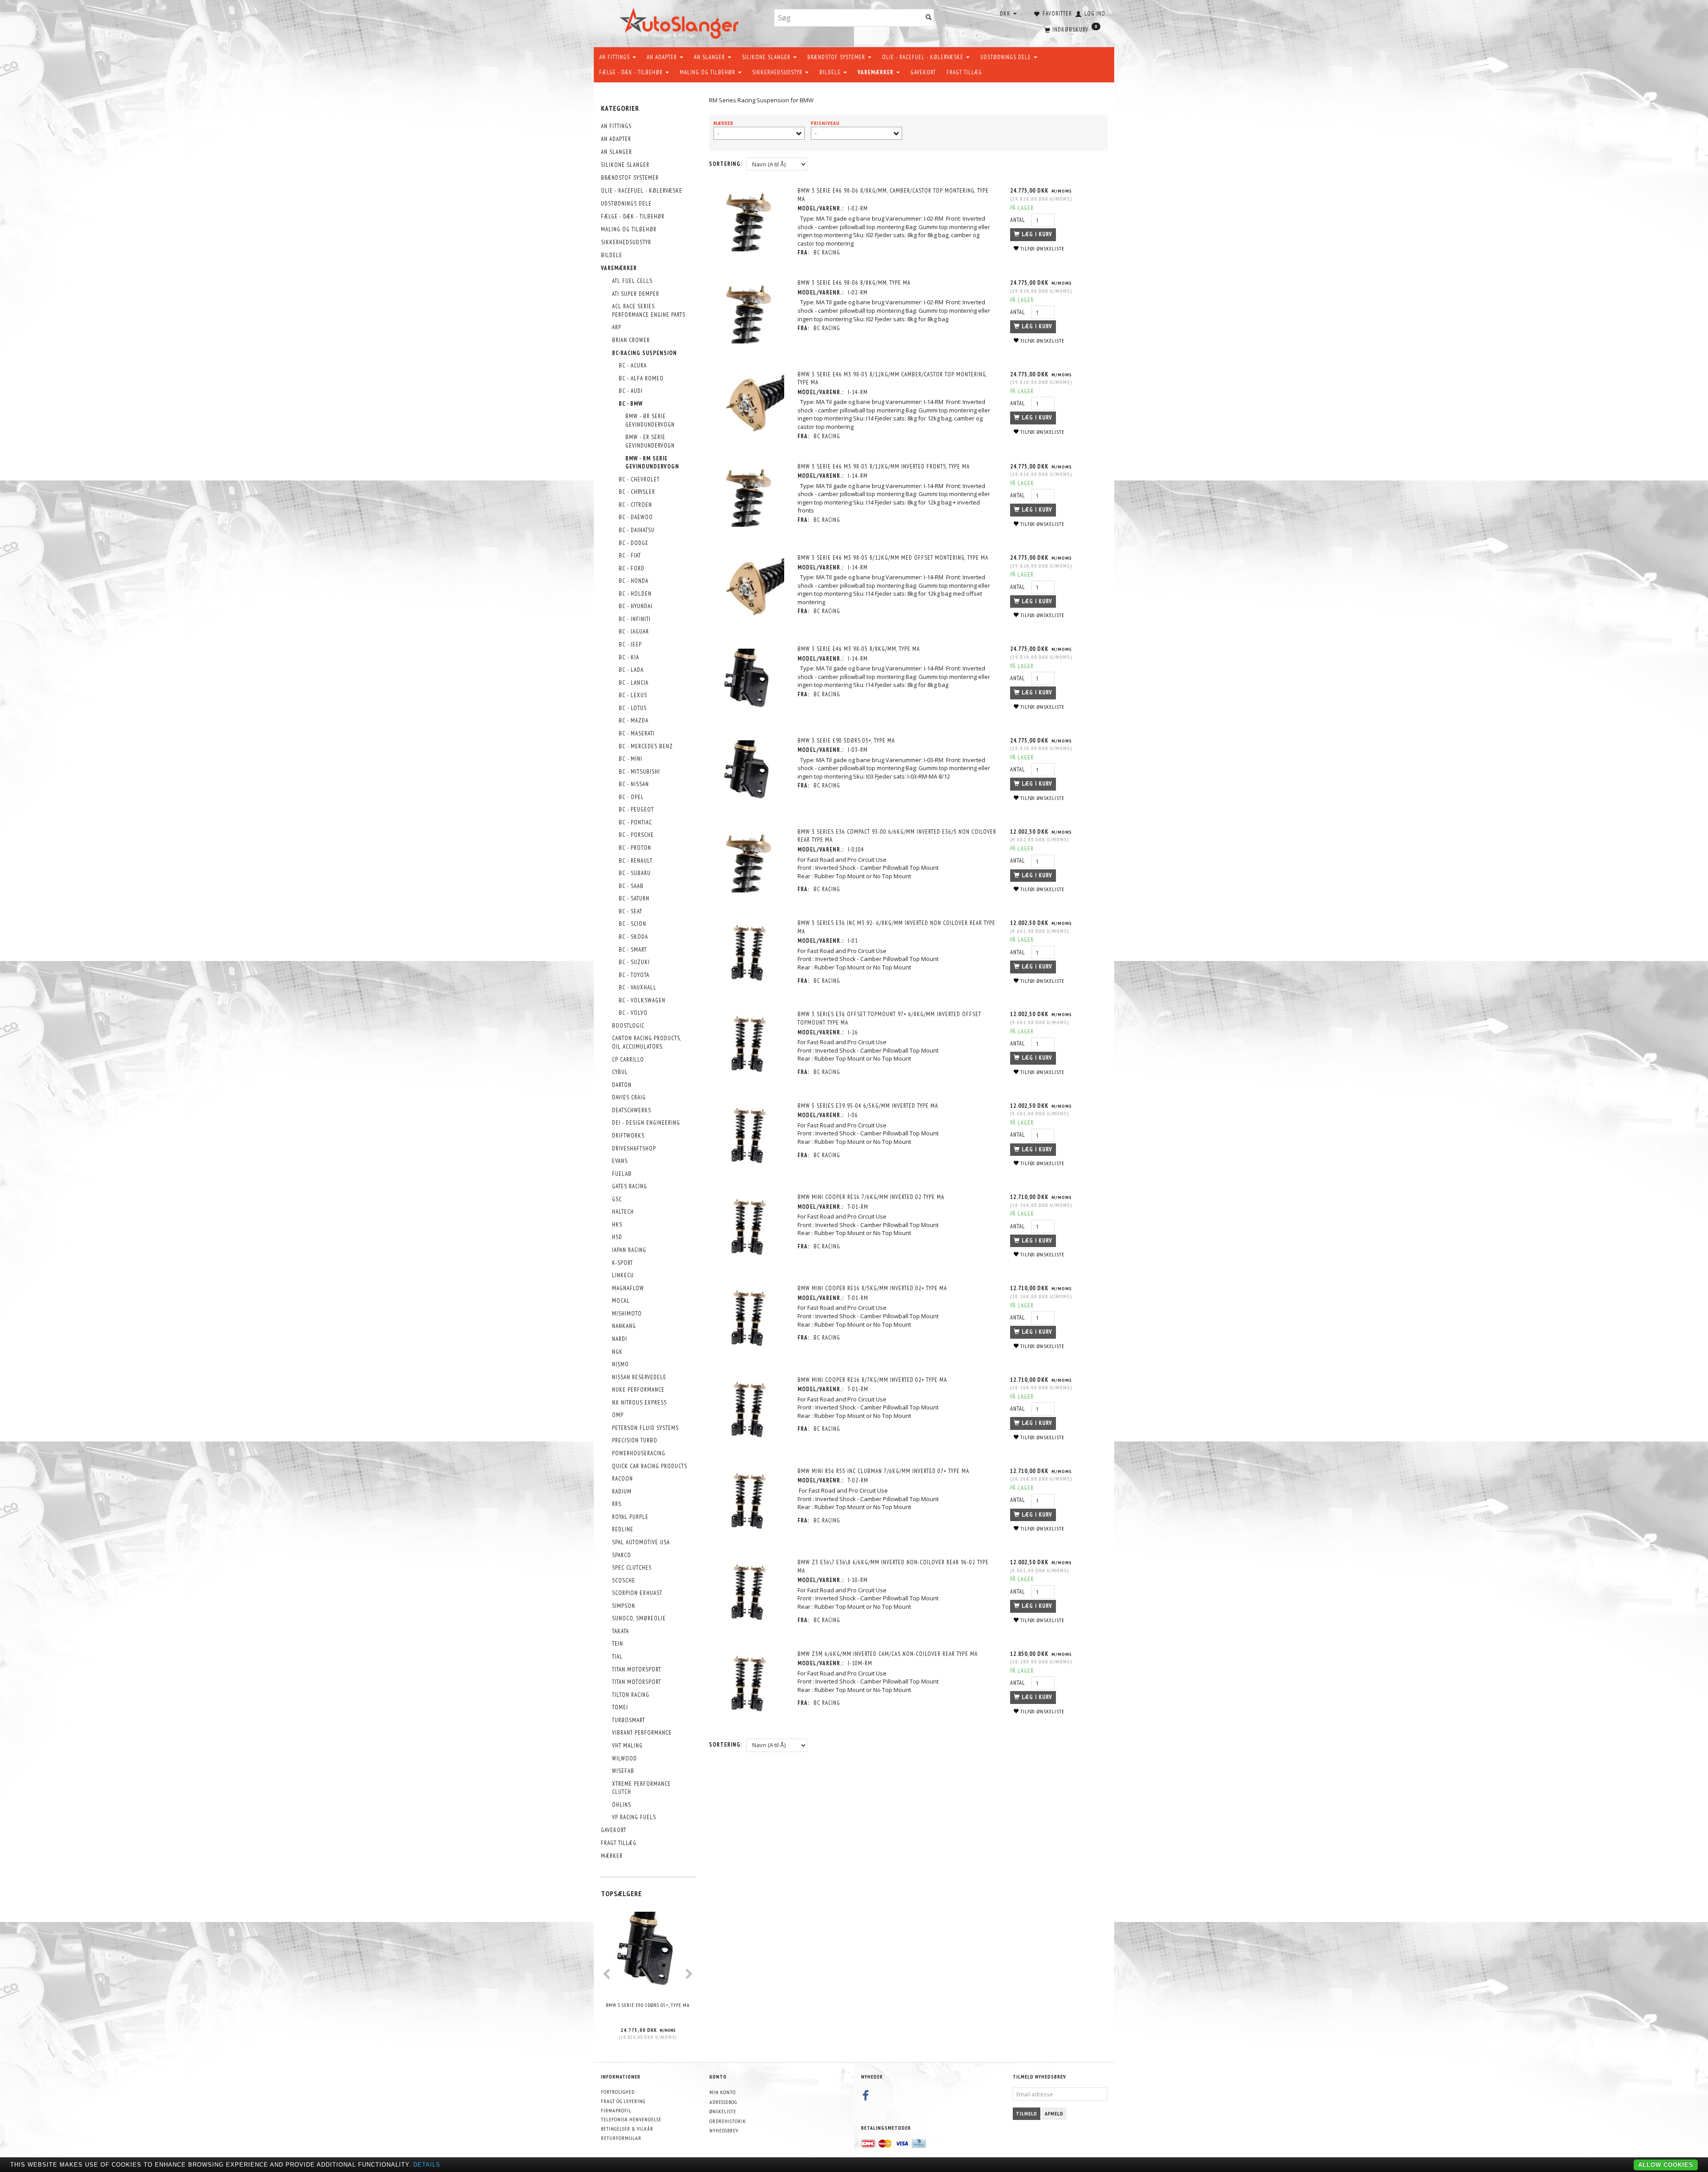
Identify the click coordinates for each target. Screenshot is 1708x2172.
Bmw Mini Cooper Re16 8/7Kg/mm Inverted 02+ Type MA (872, 1380)
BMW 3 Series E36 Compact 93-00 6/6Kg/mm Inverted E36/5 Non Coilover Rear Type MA (897, 836)
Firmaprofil (616, 2110)
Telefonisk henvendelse (631, 2119)
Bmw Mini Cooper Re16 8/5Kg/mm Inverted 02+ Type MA (872, 1288)
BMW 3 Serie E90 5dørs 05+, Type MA (648, 2005)
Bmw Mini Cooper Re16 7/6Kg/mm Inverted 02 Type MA (871, 1197)
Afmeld (1054, 2113)
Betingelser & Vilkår (627, 2129)
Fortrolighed (618, 2092)
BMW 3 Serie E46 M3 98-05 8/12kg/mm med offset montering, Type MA (893, 558)
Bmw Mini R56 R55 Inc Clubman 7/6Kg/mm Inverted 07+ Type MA (883, 1471)
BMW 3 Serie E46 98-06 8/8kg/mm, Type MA (854, 283)
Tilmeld (1027, 2113)
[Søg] (929, 18)
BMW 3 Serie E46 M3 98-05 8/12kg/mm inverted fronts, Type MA (884, 466)
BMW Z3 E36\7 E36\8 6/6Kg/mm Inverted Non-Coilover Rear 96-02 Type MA (893, 1566)
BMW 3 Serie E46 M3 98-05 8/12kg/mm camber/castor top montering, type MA (892, 379)
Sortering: (726, 164)
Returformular (621, 2138)
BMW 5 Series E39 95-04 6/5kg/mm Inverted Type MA (868, 1106)
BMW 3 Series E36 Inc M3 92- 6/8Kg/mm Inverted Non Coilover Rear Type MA (896, 927)
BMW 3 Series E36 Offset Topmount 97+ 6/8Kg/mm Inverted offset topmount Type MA (889, 1018)
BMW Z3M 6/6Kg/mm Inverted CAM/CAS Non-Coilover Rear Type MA (888, 1654)
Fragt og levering (623, 2101)
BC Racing (827, 252)
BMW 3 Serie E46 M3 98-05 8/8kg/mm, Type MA (859, 649)
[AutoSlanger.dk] (681, 22)
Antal (1019, 220)
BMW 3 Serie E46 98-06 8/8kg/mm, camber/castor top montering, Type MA (893, 195)
